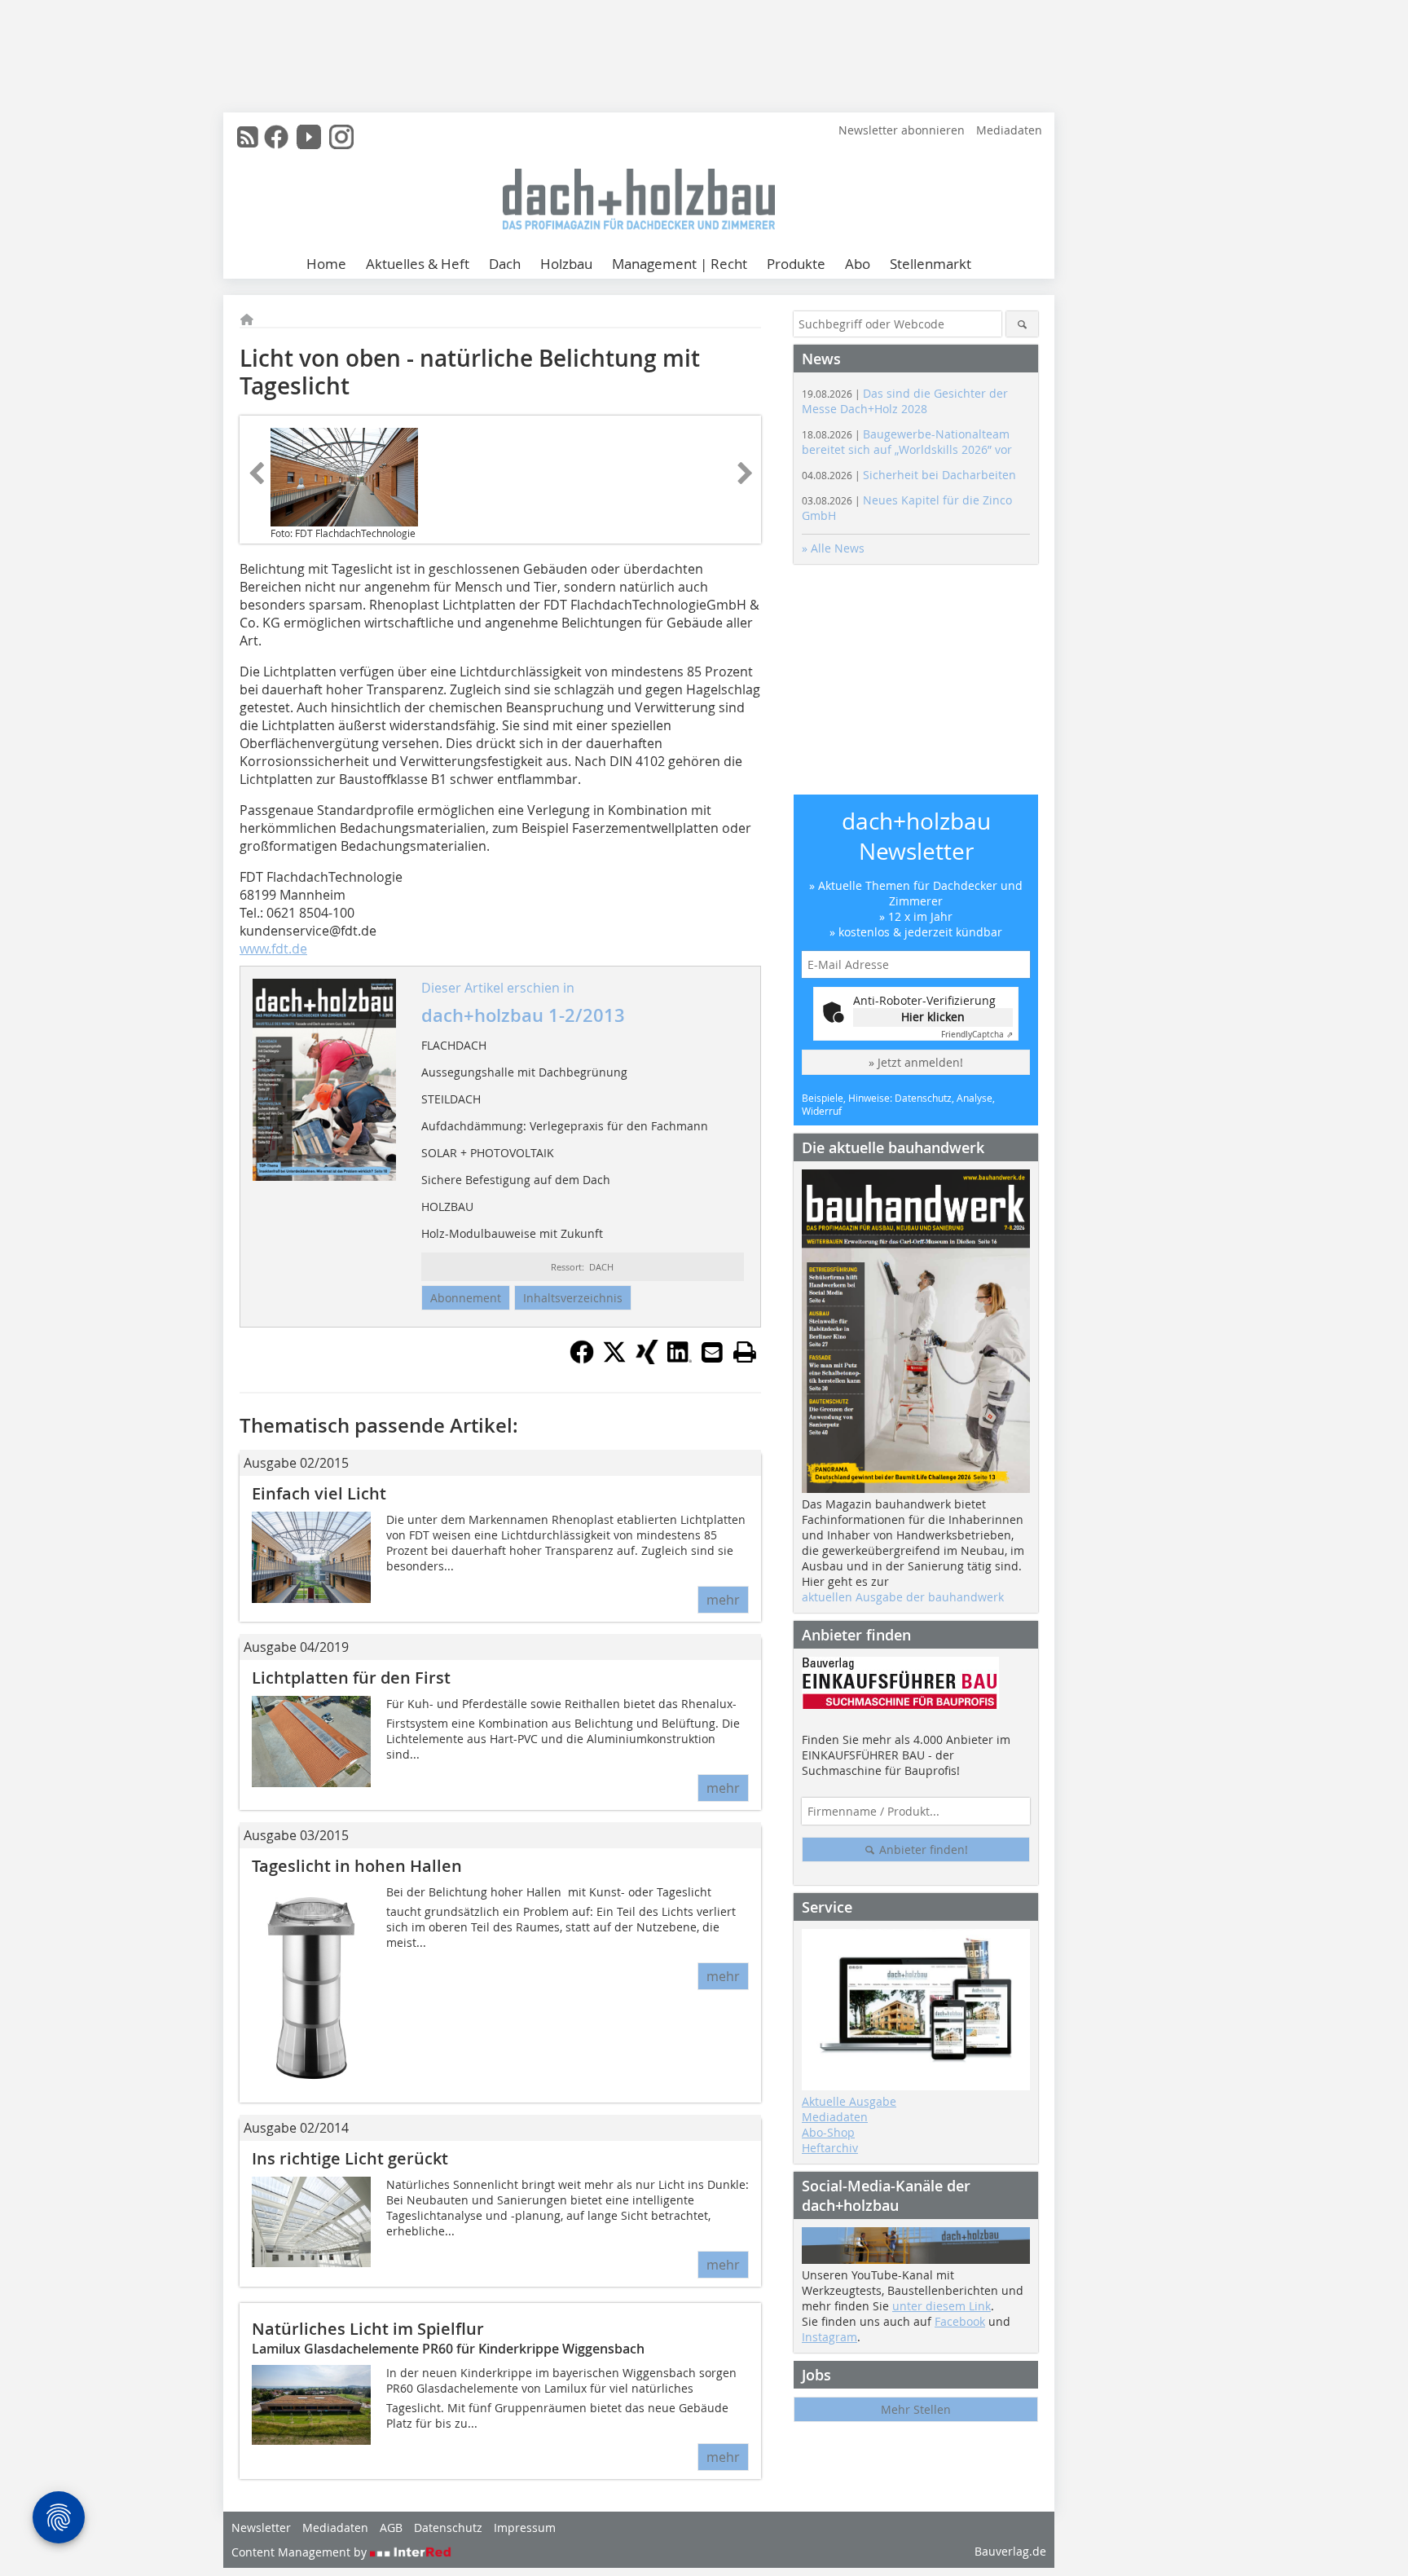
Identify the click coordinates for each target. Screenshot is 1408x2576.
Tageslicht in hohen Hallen (357, 1866)
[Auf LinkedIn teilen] (680, 1359)
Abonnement (466, 1298)
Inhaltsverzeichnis (573, 1298)
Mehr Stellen (916, 2409)
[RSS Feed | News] (248, 137)
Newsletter (261, 2528)
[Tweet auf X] (614, 1359)
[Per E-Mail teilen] (712, 1352)
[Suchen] (1022, 324)
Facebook (960, 2321)
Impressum (525, 2528)
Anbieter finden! (922, 1849)
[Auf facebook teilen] (582, 1359)
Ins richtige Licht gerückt (350, 2158)
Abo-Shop (828, 2132)
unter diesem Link (942, 2306)
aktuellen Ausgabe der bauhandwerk (903, 1597)
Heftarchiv (830, 2148)
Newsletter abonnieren (902, 130)
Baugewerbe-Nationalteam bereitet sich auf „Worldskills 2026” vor (907, 442)
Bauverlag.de (1010, 2551)
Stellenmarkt (931, 264)
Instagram (829, 2337)
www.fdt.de (273, 949)
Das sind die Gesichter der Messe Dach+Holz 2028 (905, 401)
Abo (858, 264)
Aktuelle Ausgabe (849, 2101)
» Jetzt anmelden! (916, 1062)
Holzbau (566, 264)
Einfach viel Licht (319, 1493)
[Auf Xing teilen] (647, 1359)
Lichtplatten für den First (351, 1678)
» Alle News (833, 548)
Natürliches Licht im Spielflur (368, 2329)
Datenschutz (448, 2528)
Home (326, 264)
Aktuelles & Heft (418, 264)
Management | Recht (680, 264)
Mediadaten (1009, 130)
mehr (723, 1600)
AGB (391, 2528)
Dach (505, 264)
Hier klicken (933, 1017)
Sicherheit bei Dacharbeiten (909, 475)
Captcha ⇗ (977, 1035)
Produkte (796, 264)
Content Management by (301, 2552)
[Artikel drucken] (745, 1352)
